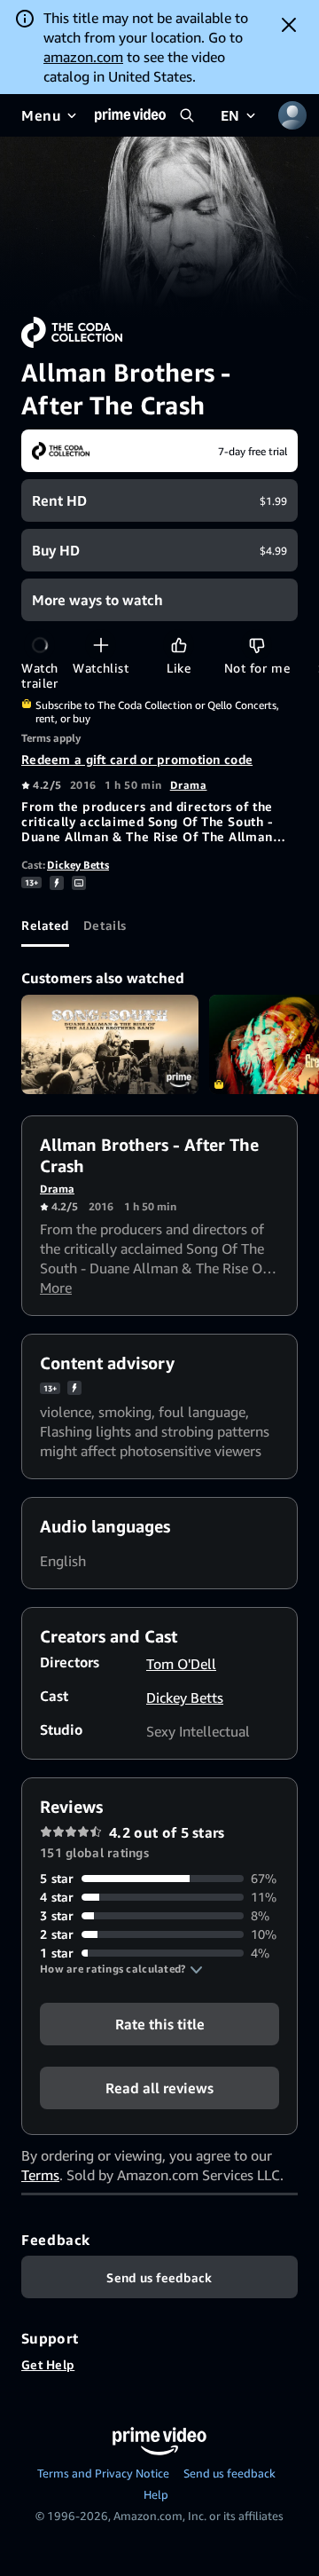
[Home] (130, 115)
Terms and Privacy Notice (103, 2473)
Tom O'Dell (181, 1664)
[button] (121, 1969)
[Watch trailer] (39, 645)
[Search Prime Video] (187, 115)
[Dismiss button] (289, 25)
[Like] (179, 645)
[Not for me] (257, 645)
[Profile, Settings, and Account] (292, 115)
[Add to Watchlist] (101, 645)
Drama (189, 785)
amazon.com (83, 57)
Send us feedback (230, 2473)
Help (156, 2494)
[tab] (45, 926)
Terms (40, 2175)
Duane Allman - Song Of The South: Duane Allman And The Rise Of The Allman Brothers (110, 1045)
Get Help (48, 2364)
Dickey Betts (78, 865)
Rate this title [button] (160, 2024)
